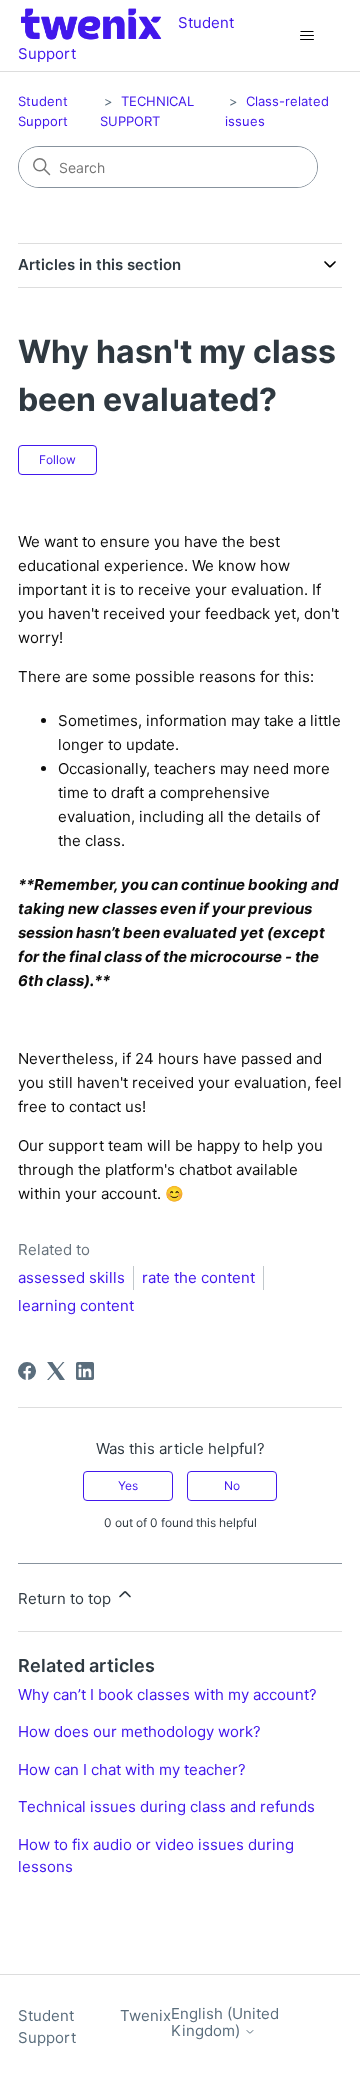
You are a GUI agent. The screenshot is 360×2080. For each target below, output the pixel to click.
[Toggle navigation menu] (306, 36)
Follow (57, 459)
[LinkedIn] (85, 1371)
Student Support (47, 2027)
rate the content (198, 1277)
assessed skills (71, 1277)
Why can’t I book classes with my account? (167, 1694)
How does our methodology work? (139, 1731)
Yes (128, 1485)
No (232, 1485)
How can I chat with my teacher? (132, 1769)
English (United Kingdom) (225, 2022)
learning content (76, 1305)
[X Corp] (56, 1371)
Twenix (145, 2015)
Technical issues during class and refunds (166, 1806)
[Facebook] (27, 1371)
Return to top (66, 1598)
